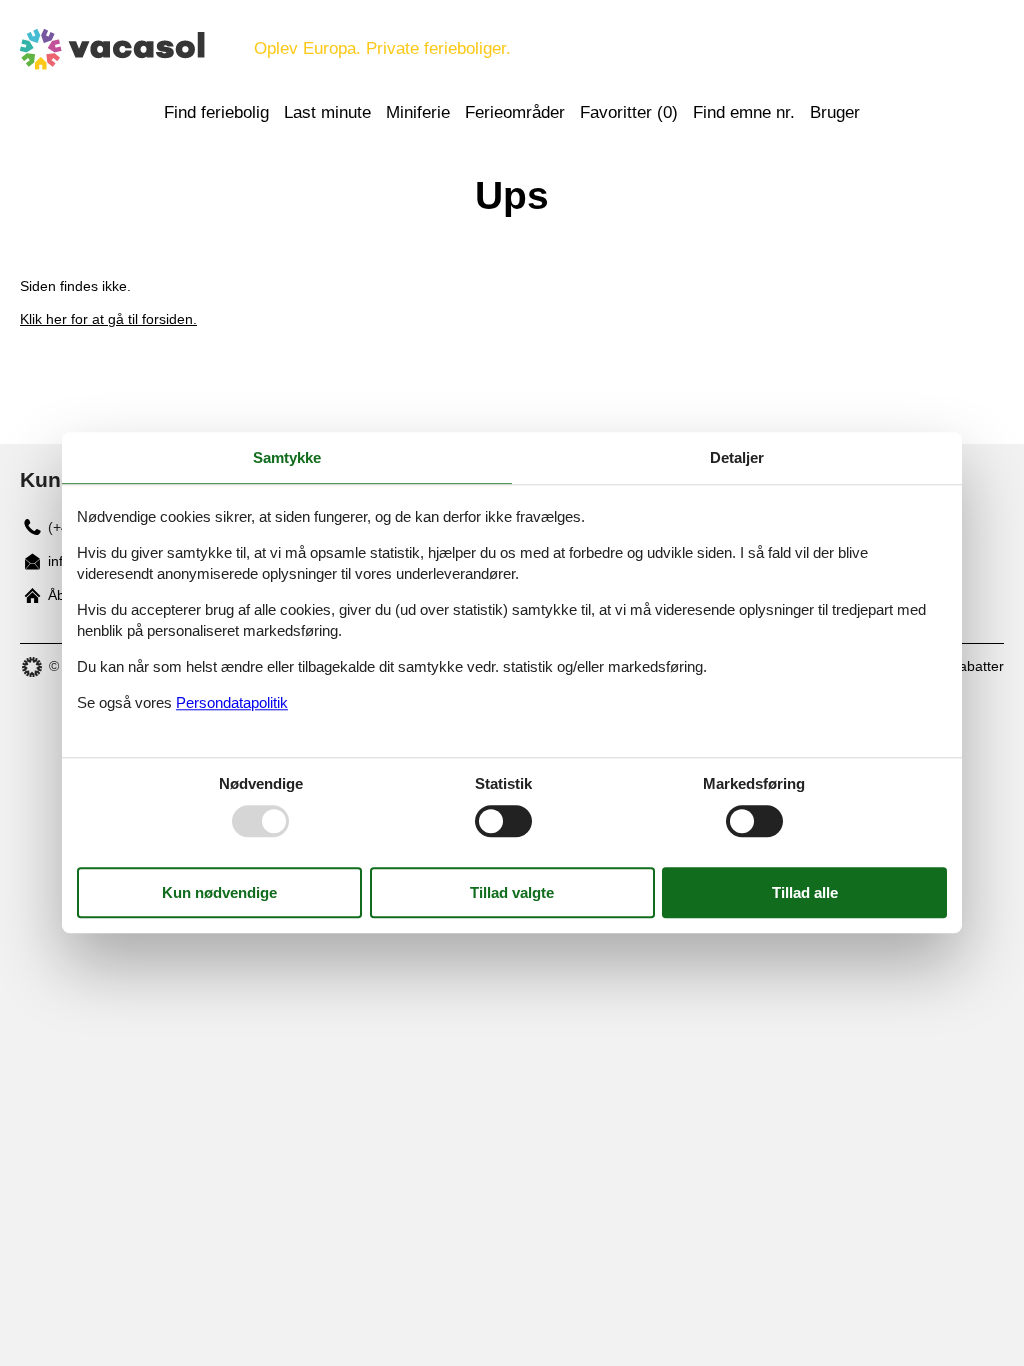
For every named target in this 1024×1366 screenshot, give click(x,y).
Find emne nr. (744, 112)
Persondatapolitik (232, 702)
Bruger (835, 112)
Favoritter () (629, 112)
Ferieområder (515, 112)
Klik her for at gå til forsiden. (108, 319)
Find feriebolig (216, 112)
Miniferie (418, 112)
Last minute (327, 112)
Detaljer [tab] (737, 457)
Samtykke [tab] (287, 457)
